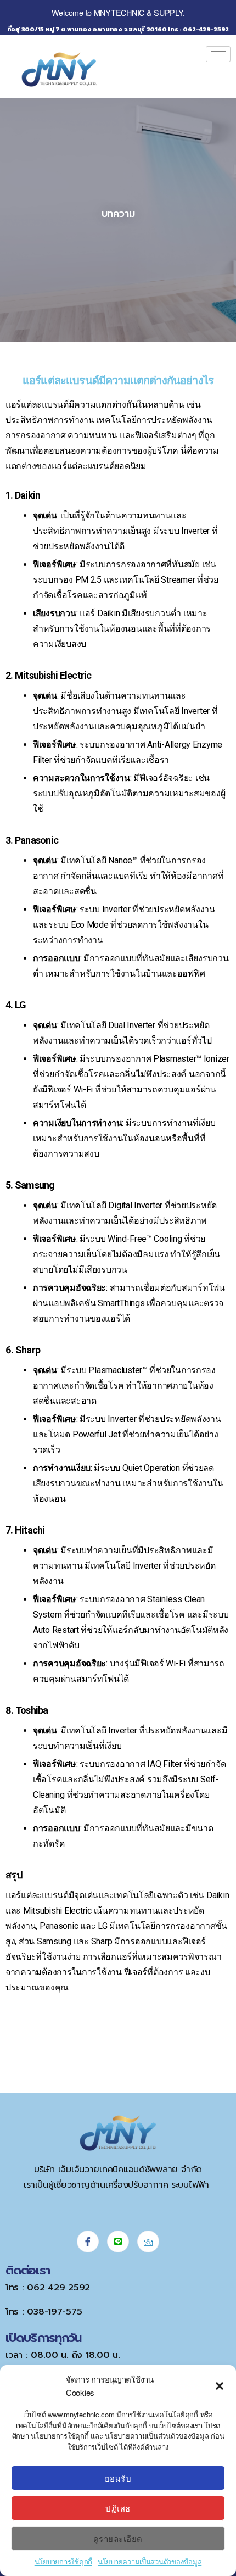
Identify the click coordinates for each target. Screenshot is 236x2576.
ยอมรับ (118, 2478)
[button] (220, 2386)
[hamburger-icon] (218, 54)
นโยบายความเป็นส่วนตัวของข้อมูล (150, 2561)
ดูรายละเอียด (118, 2538)
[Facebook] (88, 2242)
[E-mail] (148, 2242)
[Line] (118, 2242)
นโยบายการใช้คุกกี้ (63, 2561)
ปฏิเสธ (118, 2508)
